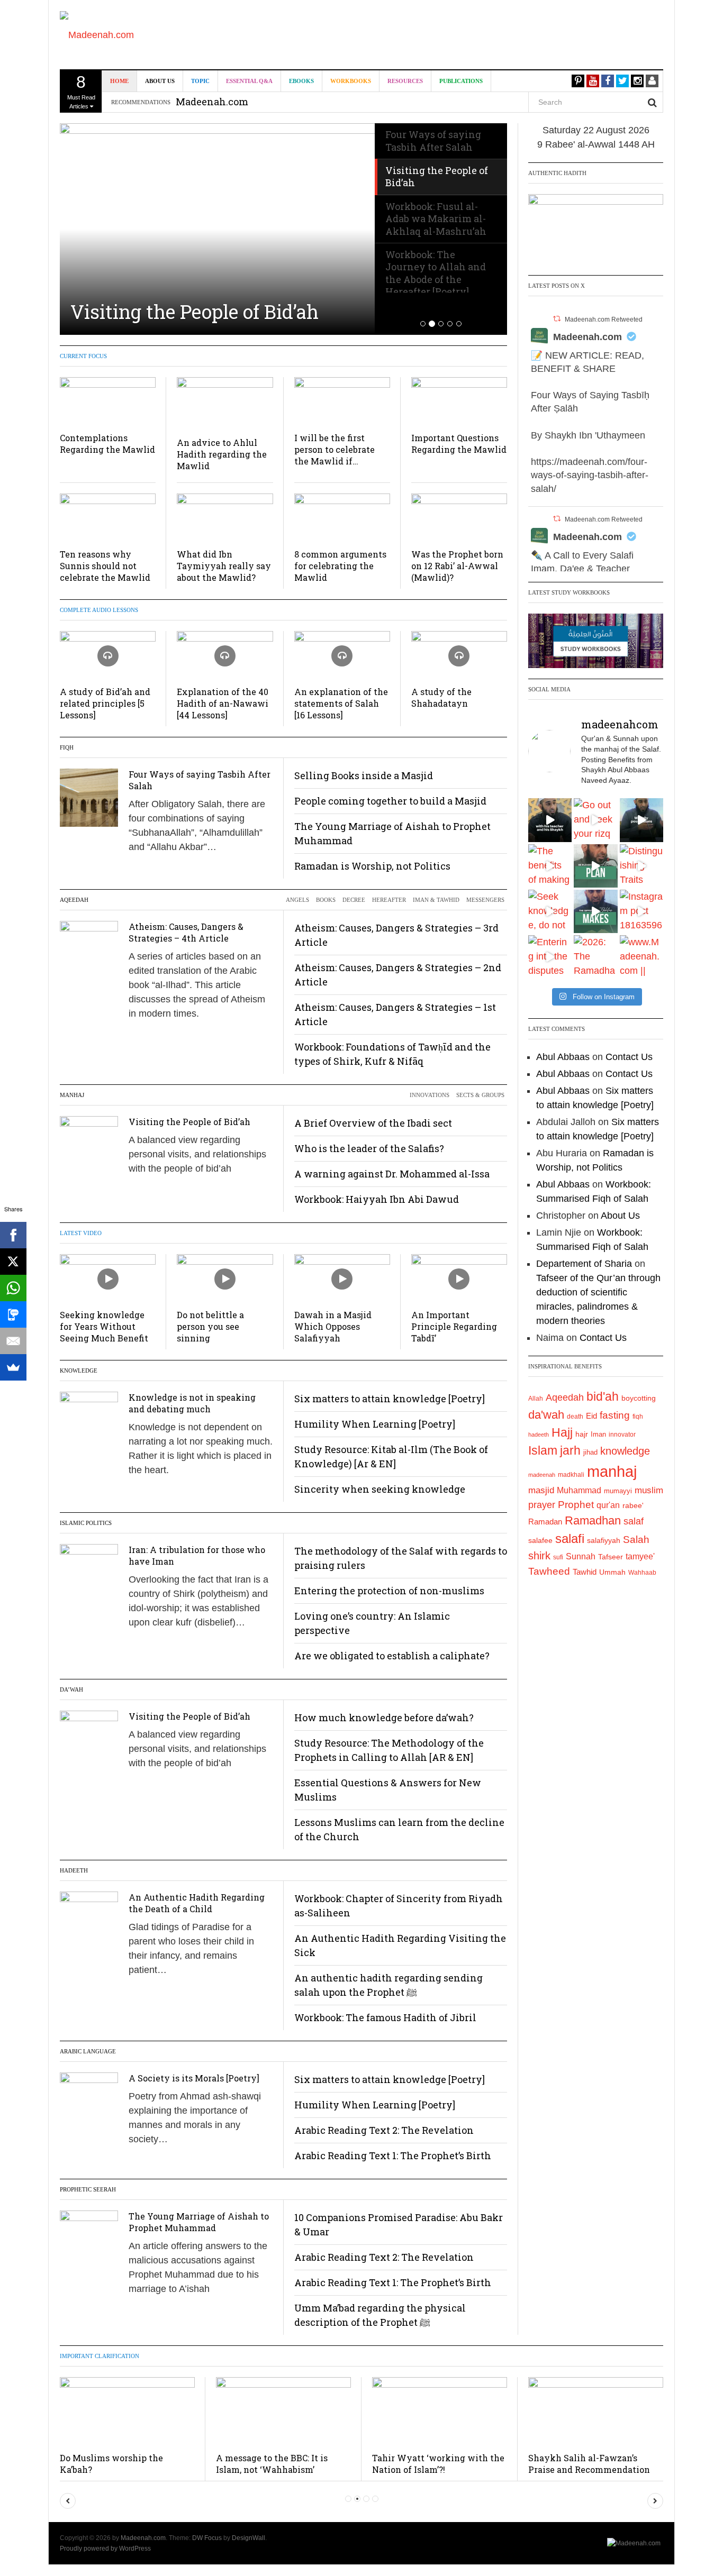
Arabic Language (88, 2051)
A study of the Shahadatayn (441, 697)
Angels (297, 900)
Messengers (485, 900)
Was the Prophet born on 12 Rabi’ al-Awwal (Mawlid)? (457, 566)
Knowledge (79, 1371)
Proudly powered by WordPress (105, 2548)
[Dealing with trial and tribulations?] (595, 866)
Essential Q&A (249, 81)
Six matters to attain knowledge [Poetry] (390, 1399)
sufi (558, 1557)
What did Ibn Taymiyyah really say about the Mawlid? (224, 566)
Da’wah (71, 1689)
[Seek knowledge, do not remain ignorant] (550, 911)
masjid (541, 1490)
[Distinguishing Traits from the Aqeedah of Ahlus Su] (641, 866)
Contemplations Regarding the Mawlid (107, 444)
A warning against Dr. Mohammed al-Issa (392, 1174)
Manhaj (72, 1095)
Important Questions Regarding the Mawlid (459, 444)
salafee (540, 1540)
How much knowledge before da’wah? (384, 1718)
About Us (160, 81)
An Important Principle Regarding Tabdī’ (454, 1326)
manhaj (612, 1471)
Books (326, 900)
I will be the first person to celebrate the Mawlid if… (335, 449)
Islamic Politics (86, 1523)
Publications (461, 81)
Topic (200, 81)
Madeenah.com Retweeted (604, 319)
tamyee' (640, 1556)
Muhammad (579, 1490)
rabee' (633, 1506)
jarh (570, 1450)
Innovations (430, 1095)
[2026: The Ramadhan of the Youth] (595, 957)
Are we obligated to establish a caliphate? (392, 1656)
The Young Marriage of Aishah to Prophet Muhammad (199, 2222)
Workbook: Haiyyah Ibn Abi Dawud (377, 1199)
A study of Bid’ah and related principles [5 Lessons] (105, 703)
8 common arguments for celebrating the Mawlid (340, 566)
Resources (405, 81)
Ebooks (301, 81)
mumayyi (618, 1491)
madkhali (571, 1474)
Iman (598, 1434)
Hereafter (389, 900)
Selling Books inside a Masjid (364, 775)
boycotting (639, 1398)
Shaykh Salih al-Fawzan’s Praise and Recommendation (589, 2464)
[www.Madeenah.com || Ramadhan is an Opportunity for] (641, 957)
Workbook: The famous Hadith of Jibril (385, 2017)
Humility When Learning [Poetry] (375, 1424)
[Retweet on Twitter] (557, 319)
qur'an (608, 1505)
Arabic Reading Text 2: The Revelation (384, 2130)
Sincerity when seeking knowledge (380, 1489)
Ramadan (545, 1522)
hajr (582, 1434)
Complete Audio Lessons (99, 610)
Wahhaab (642, 1573)
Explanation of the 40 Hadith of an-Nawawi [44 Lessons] (223, 703)
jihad (590, 1452)
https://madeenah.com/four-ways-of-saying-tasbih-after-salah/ (590, 475)
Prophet (576, 1505)
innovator (622, 1435)
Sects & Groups (480, 1095)
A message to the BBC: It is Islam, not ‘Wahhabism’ (272, 2464)
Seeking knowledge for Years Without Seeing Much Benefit (104, 1326)
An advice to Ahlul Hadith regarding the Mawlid (222, 454)
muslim (649, 1490)
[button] (68, 2501)
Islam (543, 1450)
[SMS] (13, 1314)
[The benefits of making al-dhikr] (550, 866)
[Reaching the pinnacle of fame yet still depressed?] (641, 820)
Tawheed (549, 1571)
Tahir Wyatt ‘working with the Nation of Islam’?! (438, 2464)
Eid (591, 1416)
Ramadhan (593, 1520)
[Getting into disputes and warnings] (550, 820)
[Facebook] (13, 1235)
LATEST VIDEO (81, 1233)
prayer (542, 1505)
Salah (636, 1540)
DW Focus (207, 2538)
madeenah (542, 1475)
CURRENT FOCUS (83, 356)
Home (119, 81)
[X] (13, 1262)
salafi (570, 1539)
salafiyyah (604, 1540)
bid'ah (603, 1396)
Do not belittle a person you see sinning (210, 1326)
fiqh (638, 1417)
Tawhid (585, 1572)
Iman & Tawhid (436, 900)
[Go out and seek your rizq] (595, 820)
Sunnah (581, 1556)
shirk (539, 1556)
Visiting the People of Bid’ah (195, 312)
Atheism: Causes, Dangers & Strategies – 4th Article (186, 932)
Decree (354, 900)
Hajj (562, 1432)
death (575, 1417)
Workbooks (351, 81)
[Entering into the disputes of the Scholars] (550, 957)
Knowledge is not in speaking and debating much (192, 1403)
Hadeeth (74, 1870)
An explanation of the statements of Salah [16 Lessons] (341, 703)
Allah (536, 1399)
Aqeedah (74, 900)
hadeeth (539, 1435)
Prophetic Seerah (88, 2189)
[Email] (13, 1341)
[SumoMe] (13, 1367)
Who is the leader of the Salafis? (369, 1148)
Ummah (612, 1572)
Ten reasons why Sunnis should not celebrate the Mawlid (105, 566)
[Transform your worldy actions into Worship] (595, 911)
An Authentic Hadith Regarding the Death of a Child (197, 1903)
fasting (615, 1415)
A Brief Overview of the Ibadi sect (373, 1123)
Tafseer (611, 1557)
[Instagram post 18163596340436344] (641, 911)
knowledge (625, 1451)
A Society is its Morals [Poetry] (194, 2078)
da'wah (546, 1415)
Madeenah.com (588, 337)
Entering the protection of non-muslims (389, 1591)
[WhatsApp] (13, 1288)
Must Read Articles (81, 91)
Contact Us (629, 1057)
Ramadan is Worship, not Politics (372, 866)
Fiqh (67, 747)
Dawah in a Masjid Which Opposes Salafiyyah (333, 1326)
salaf (634, 1521)
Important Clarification (100, 2356)
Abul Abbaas (563, 1057)
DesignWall (248, 2538)
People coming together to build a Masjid (390, 801)
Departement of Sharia (584, 1264)
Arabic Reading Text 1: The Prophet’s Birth (393, 2155)
